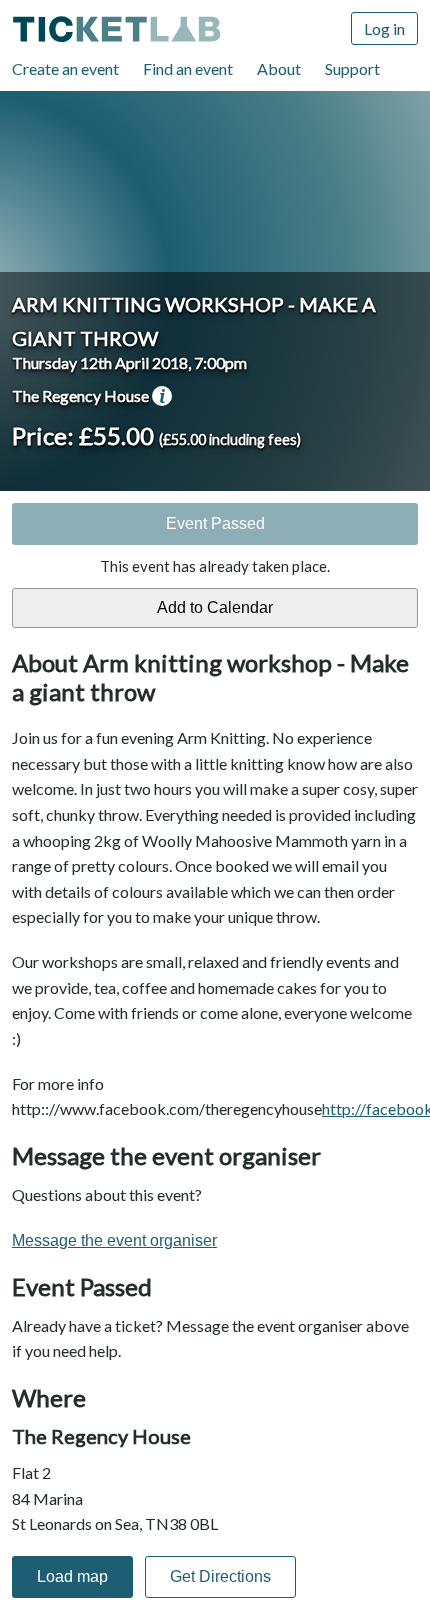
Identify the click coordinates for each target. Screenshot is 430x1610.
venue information (162, 396)
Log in (384, 28)
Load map (72, 1576)
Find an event (188, 68)
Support (352, 68)
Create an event (65, 68)
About (279, 68)
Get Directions (220, 1576)
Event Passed (215, 523)
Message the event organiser (114, 1240)
